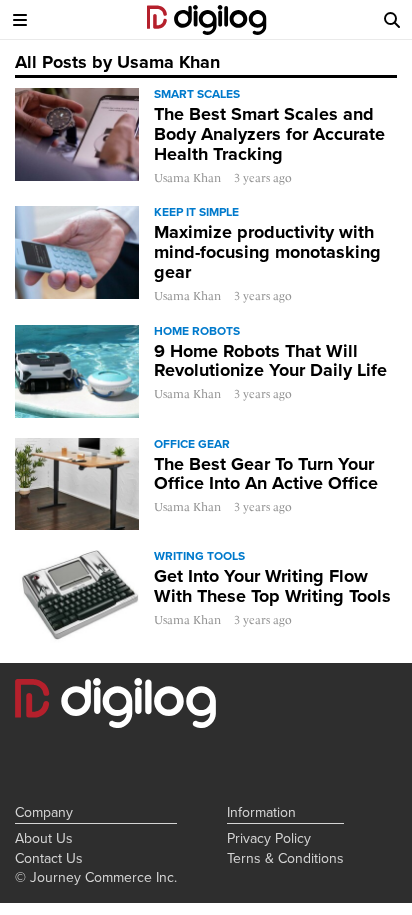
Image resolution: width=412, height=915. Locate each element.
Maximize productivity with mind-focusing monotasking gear (267, 252)
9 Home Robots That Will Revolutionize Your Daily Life (270, 361)
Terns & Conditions (285, 858)
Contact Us (49, 858)
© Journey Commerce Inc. (96, 877)
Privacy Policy (269, 838)
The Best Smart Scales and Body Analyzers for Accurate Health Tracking (269, 134)
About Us (44, 838)
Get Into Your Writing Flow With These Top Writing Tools (272, 586)
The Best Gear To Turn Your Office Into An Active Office (266, 474)
